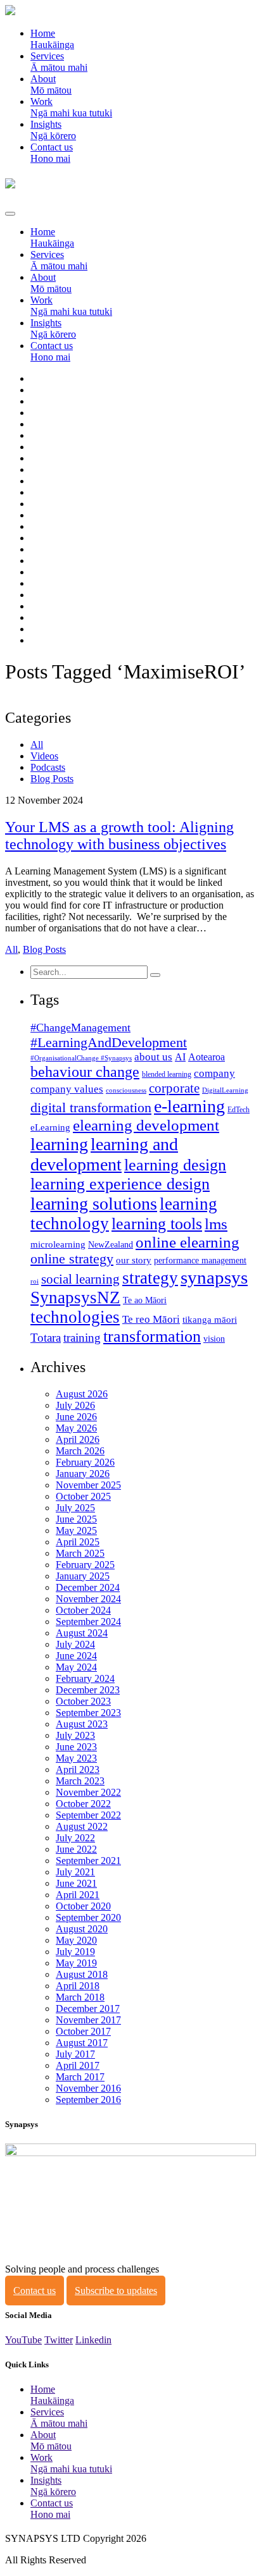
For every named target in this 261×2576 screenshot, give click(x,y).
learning (59, 1144)
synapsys (214, 1277)
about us (153, 1057)
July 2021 (75, 1872)
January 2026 (83, 1474)
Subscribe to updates (116, 2291)
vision (214, 1339)
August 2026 (82, 1394)
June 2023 (76, 1747)
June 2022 (76, 1849)
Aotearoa (207, 1057)
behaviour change (85, 1072)
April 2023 (78, 1769)
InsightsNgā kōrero (53, 130)
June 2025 (76, 1519)
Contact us (35, 2291)
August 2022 (82, 1826)
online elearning (188, 1242)
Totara (46, 1338)
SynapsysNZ (75, 1297)
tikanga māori (210, 1320)
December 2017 (88, 2009)
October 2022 (83, 1804)
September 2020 (88, 1917)
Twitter (59, 2340)
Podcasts (48, 767)
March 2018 (80, 1997)
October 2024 (83, 1610)
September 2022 (88, 1815)
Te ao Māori (145, 1300)
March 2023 (80, 1781)
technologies (75, 1317)
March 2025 (80, 1553)
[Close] (10, 214)
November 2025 (88, 1485)
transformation (152, 1336)
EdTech (239, 1110)
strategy (150, 1278)
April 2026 (78, 1439)
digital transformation (91, 1108)
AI (180, 1057)
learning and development (104, 1154)
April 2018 (78, 1986)
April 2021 (78, 1895)
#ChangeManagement (80, 1027)
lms (216, 1224)
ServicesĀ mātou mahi (59, 62)
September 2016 (88, 2100)
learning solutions (94, 1204)
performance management (200, 1260)
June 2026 (76, 1417)
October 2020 (83, 1906)
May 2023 (76, 1758)
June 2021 (76, 1883)
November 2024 (88, 1599)
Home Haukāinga (52, 39)
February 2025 (85, 1565)
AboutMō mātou (51, 84)
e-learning (189, 1106)
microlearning (58, 1244)
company (214, 1073)
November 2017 (88, 2020)
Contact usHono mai (52, 153)
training (82, 1338)
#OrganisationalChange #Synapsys (81, 1058)
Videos (44, 756)
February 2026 (85, 1462)
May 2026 (76, 1428)
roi (35, 1281)
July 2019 (75, 1952)
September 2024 (88, 1622)
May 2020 (76, 1940)
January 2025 (83, 1576)
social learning (80, 1279)
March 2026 (80, 1451)
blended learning (167, 1074)
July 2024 (75, 1644)
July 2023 (75, 1735)
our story (134, 1260)
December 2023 (88, 1690)
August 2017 (82, 2043)
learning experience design (120, 1184)
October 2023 (83, 1701)
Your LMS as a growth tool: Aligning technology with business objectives (119, 836)
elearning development (146, 1125)
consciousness (126, 1090)
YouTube (23, 2340)
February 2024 (85, 1678)
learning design (175, 1165)
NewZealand (111, 1245)
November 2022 (88, 1792)
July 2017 (75, 2054)
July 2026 (75, 1405)
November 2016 (88, 2088)
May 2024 (76, 1667)
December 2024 (88, 1587)
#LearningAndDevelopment (109, 1042)
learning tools (157, 1224)
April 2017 (78, 2065)
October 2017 (83, 2031)
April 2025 (78, 1542)
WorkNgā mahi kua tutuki (71, 107)
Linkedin (93, 2340)
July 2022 (75, 1838)
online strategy (72, 1259)
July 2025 (75, 1508)
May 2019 (76, 1963)
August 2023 (82, 1724)
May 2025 (76, 1530)
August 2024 (82, 1633)
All (37, 745)
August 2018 (82, 1974)
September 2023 (88, 1713)
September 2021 (88, 1861)
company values (67, 1089)
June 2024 (76, 1656)
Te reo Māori (151, 1319)
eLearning (50, 1127)
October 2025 (83, 1496)
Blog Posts (52, 779)
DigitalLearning (225, 1090)
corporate (174, 1088)
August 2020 (82, 1929)
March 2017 (80, 2077)
